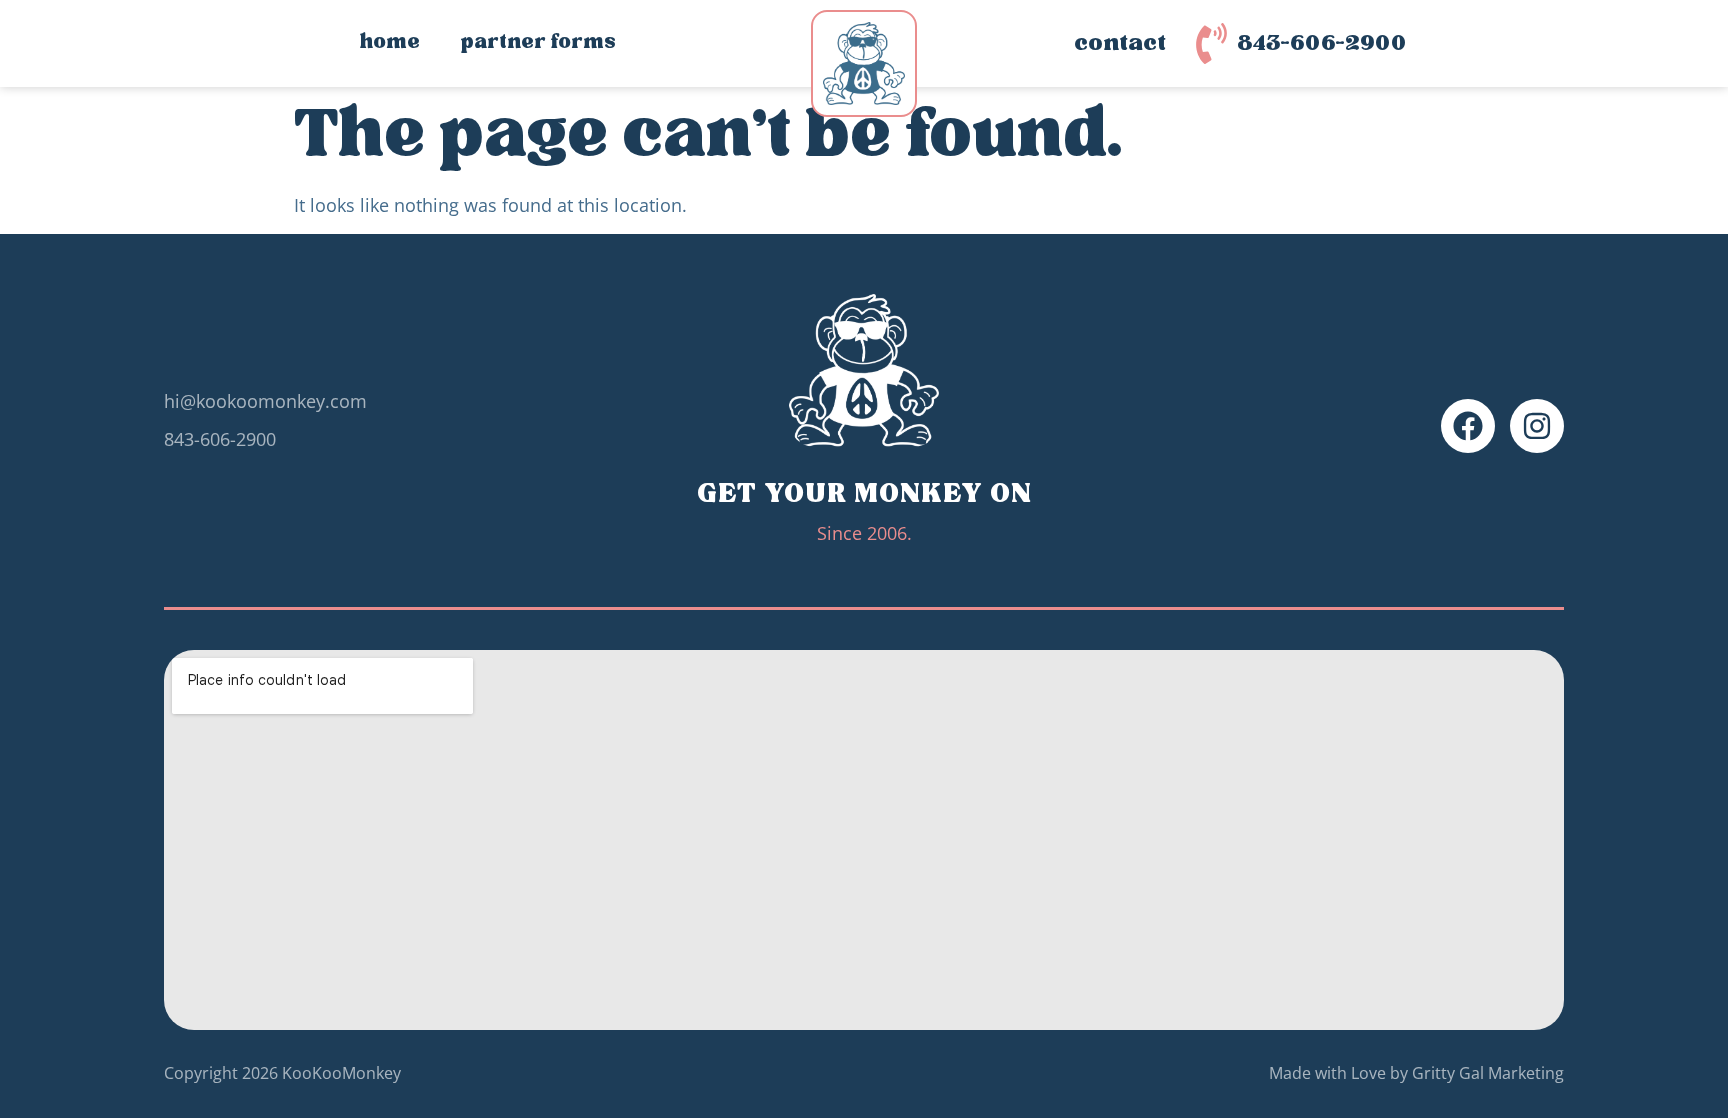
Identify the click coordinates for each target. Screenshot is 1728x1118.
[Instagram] (1537, 426)
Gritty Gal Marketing (1488, 1073)
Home (390, 42)
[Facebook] (1468, 426)
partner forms (538, 42)
